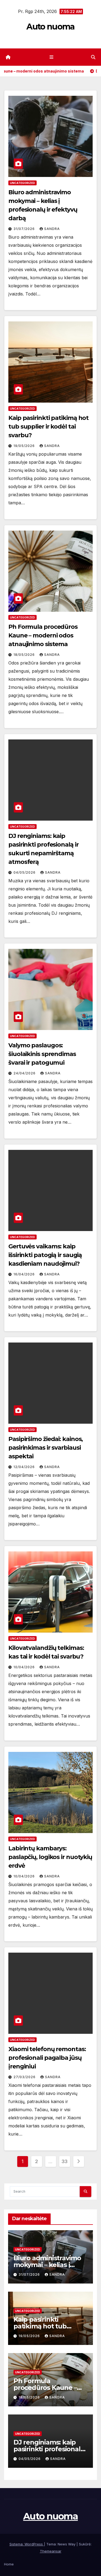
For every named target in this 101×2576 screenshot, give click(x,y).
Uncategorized (22, 183)
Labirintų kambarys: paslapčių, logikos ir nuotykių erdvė (50, 1857)
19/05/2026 (25, 446)
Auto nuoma (50, 27)
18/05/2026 (25, 655)
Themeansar (51, 2551)
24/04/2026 (25, 1073)
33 (65, 2161)
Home (9, 2564)
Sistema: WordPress (27, 2544)
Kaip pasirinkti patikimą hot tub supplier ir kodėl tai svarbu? (48, 427)
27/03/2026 (25, 2077)
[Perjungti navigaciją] (52, 57)
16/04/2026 (25, 1274)
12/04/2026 (25, 1467)
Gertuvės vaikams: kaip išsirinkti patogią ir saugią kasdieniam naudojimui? (45, 1255)
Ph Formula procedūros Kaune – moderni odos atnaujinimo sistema (43, 635)
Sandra (52, 229)
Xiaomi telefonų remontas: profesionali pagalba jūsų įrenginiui (47, 2058)
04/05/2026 (25, 872)
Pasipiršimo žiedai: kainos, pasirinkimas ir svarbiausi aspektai (46, 1448)
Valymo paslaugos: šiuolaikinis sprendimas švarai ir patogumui (42, 1054)
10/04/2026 (25, 1667)
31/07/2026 (25, 229)
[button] (93, 57)
